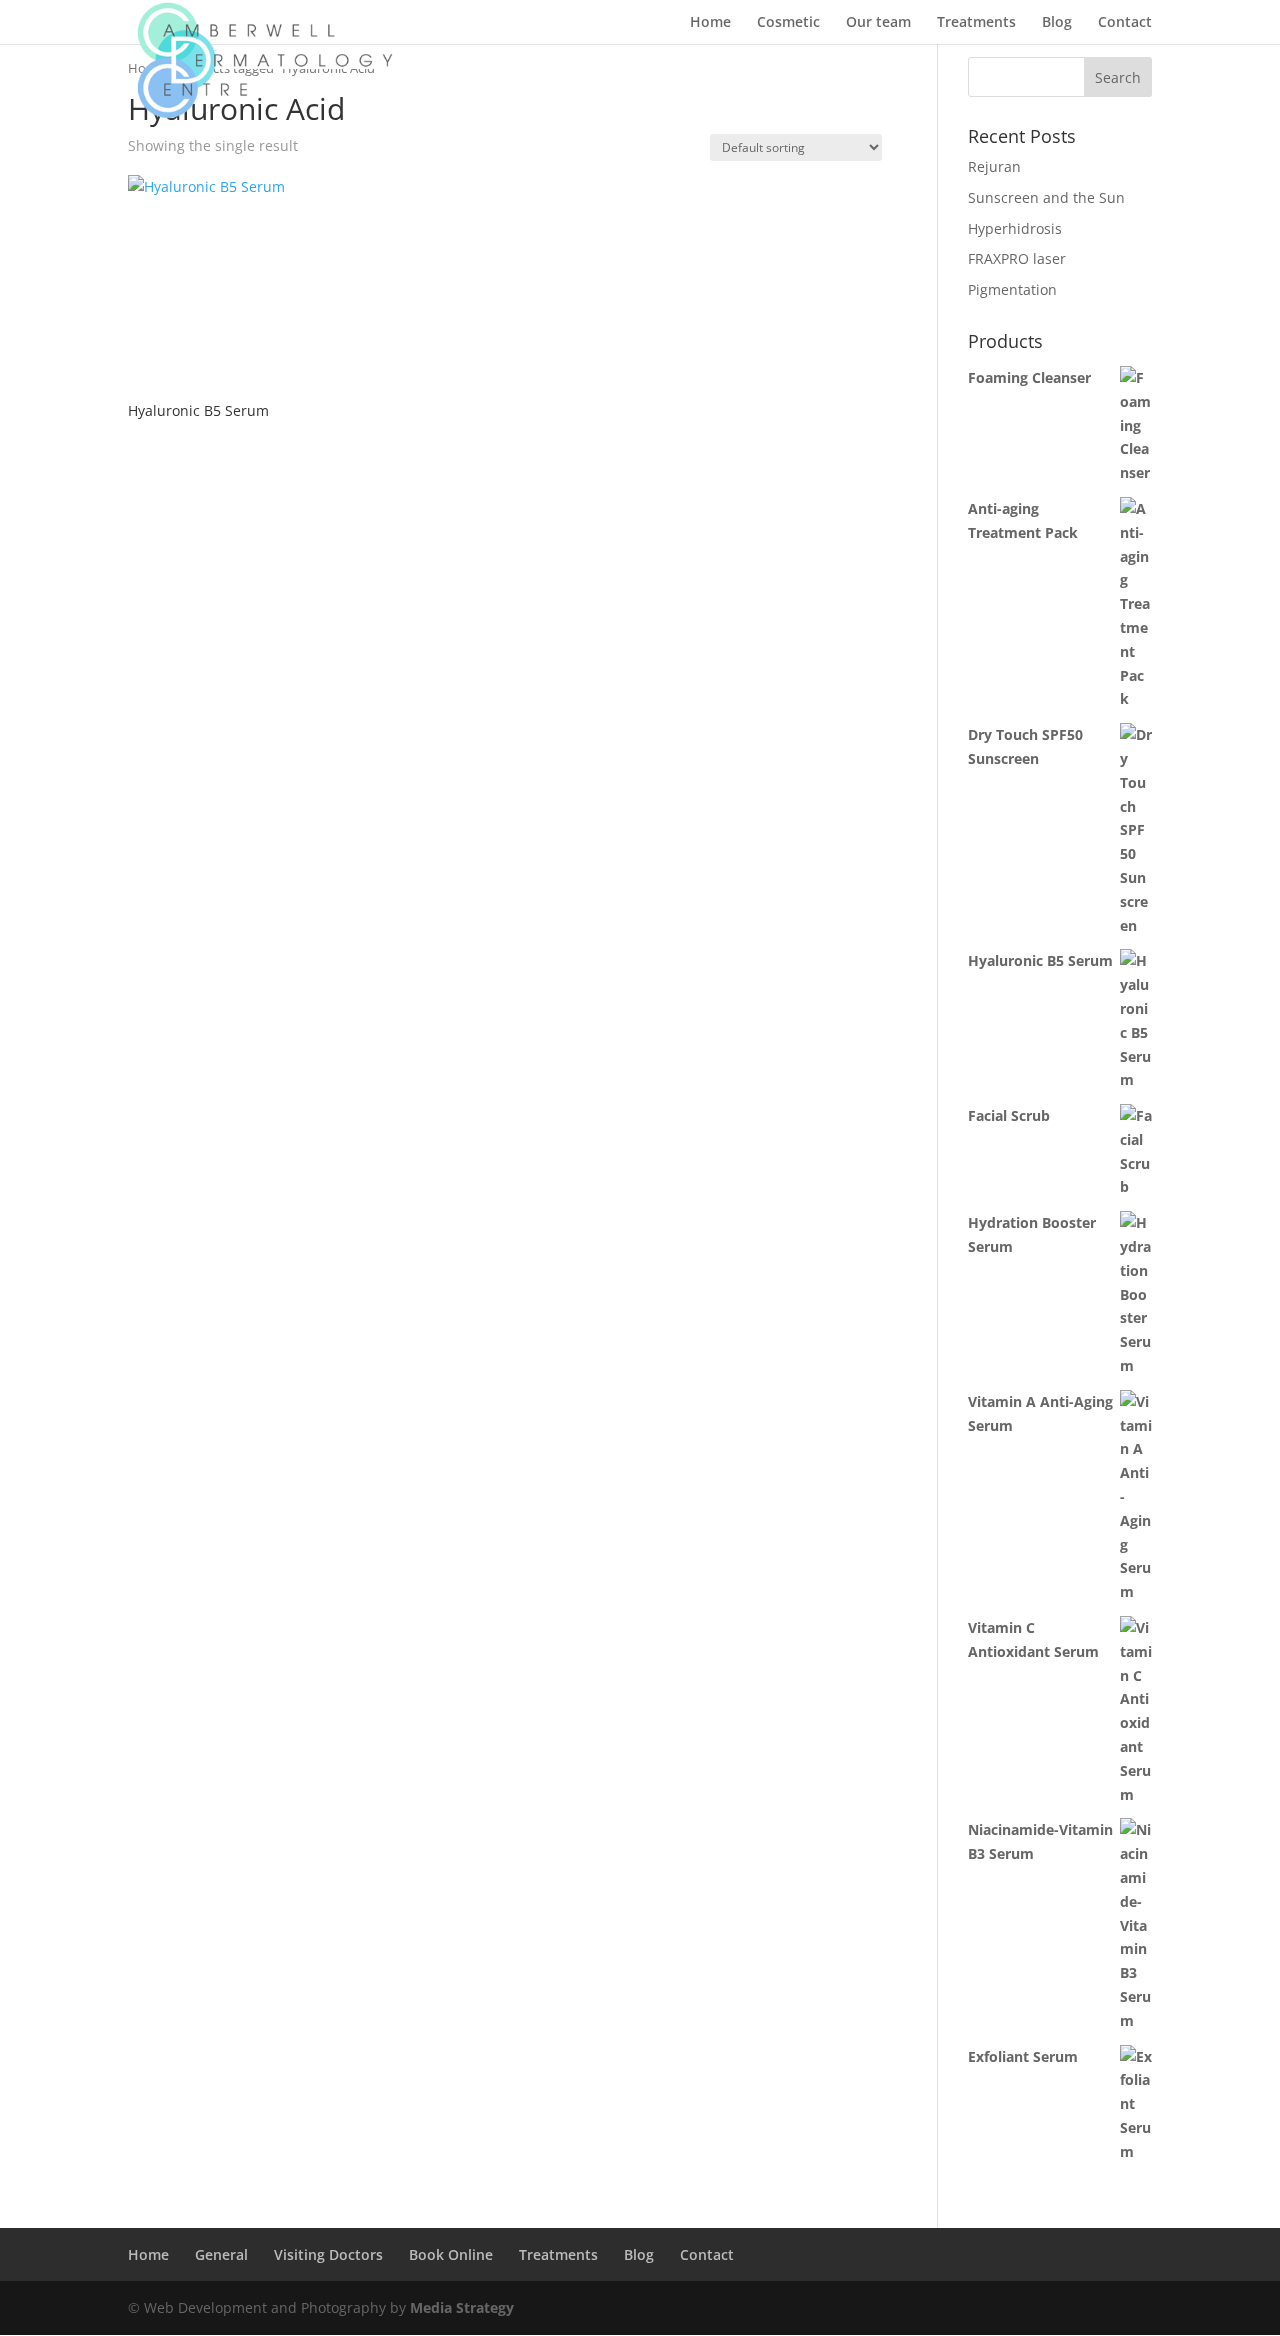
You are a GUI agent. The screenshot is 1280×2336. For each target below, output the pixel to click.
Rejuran (994, 166)
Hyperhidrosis (1015, 228)
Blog (1057, 23)
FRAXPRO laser (1017, 258)
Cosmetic (788, 23)
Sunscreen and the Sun (1046, 197)
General (221, 2254)
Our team (878, 23)
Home (710, 23)
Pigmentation (1012, 289)
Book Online (451, 2254)
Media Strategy (462, 2307)
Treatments (976, 23)
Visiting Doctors (328, 2254)
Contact (1125, 23)
